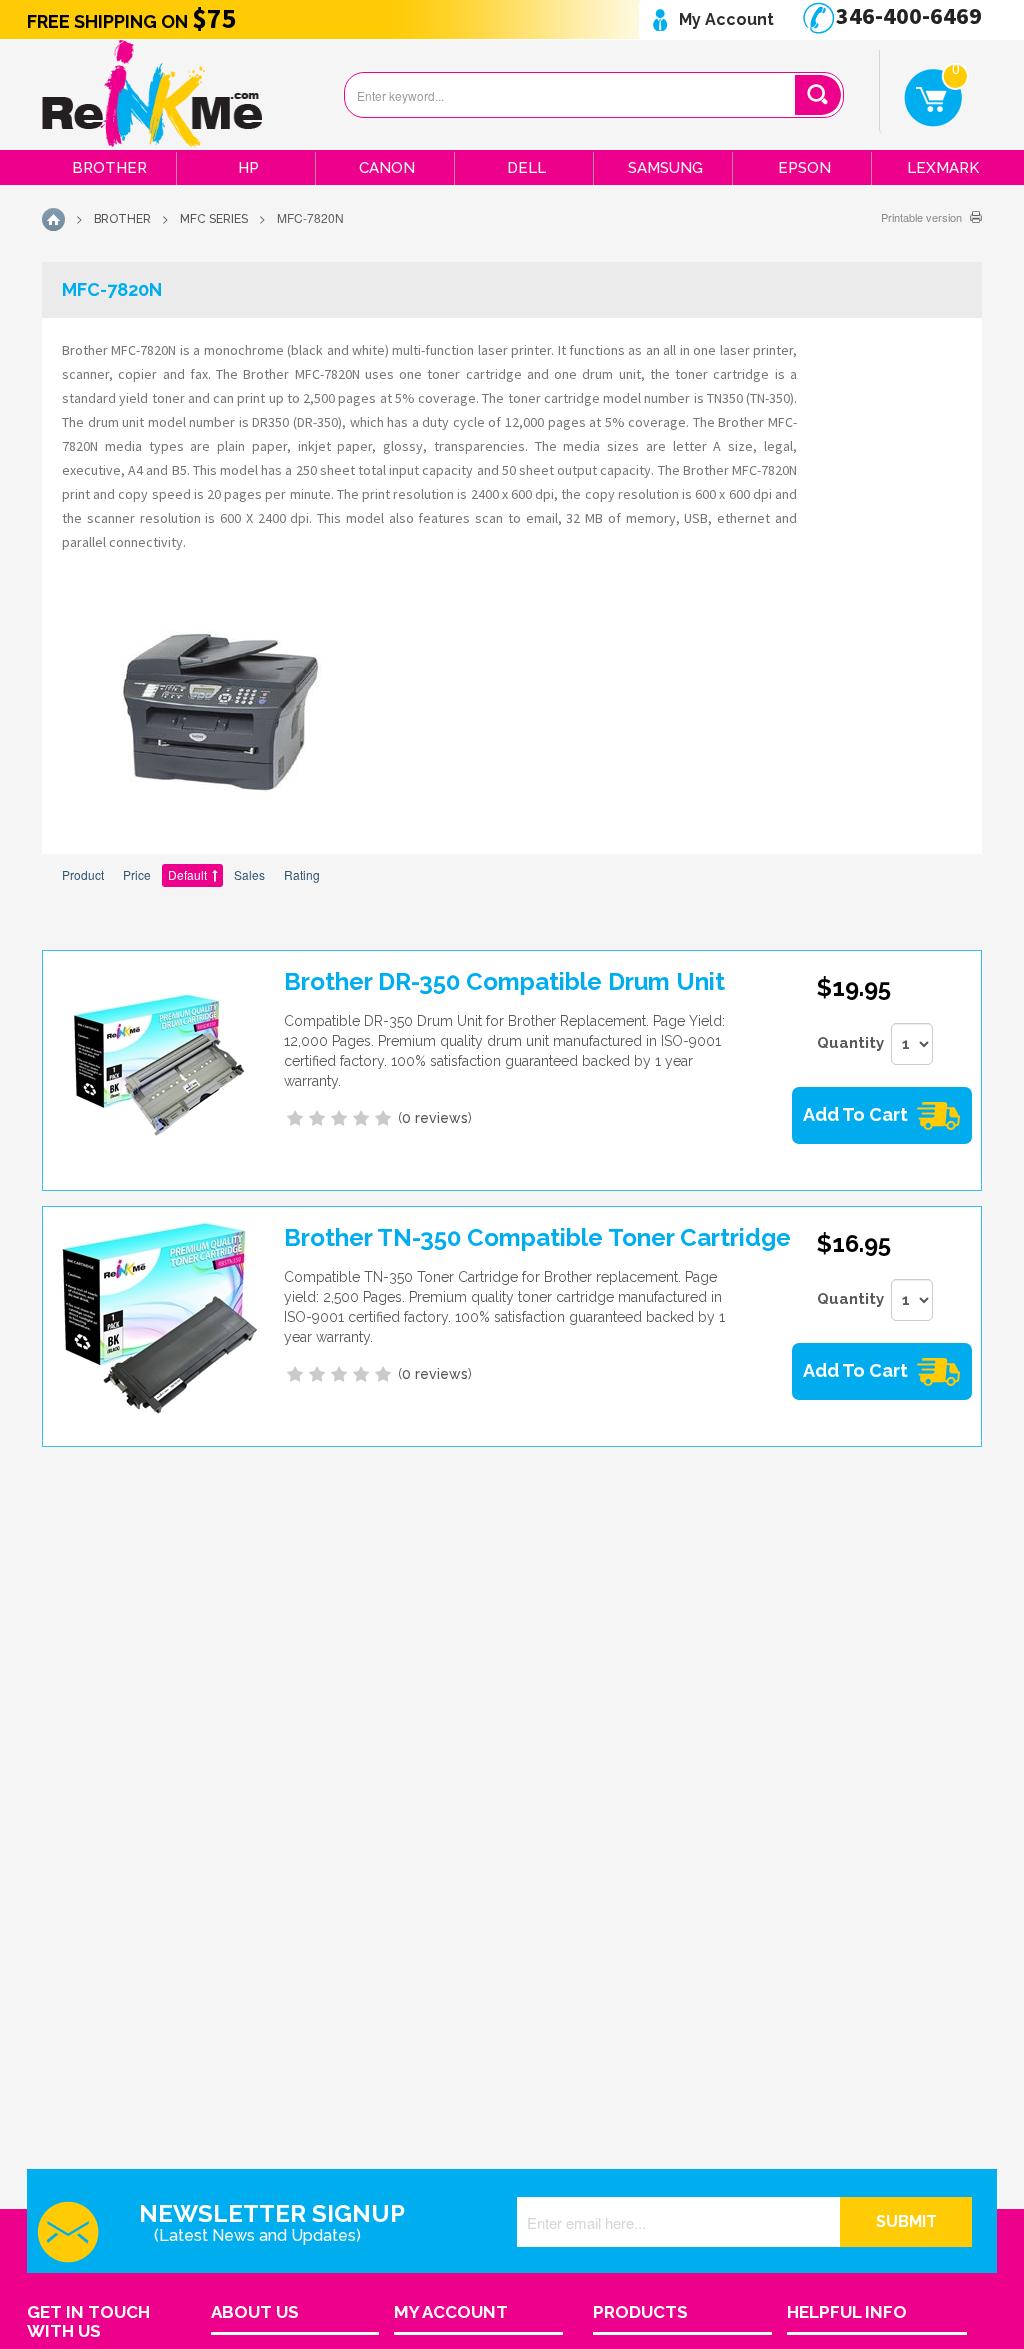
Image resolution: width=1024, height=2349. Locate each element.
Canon (387, 168)
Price (137, 874)
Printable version (921, 217)
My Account (724, 19)
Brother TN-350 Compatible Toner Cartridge (537, 1237)
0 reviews (435, 1118)
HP (248, 168)
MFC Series (214, 219)
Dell (526, 168)
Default (187, 874)
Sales (249, 874)
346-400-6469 (906, 15)
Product (83, 874)
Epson (804, 168)
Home (53, 219)
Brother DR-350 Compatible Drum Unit (504, 981)
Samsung (665, 168)
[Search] (817, 95)
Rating (302, 874)
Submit (906, 2221)
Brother (109, 168)
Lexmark (943, 168)
